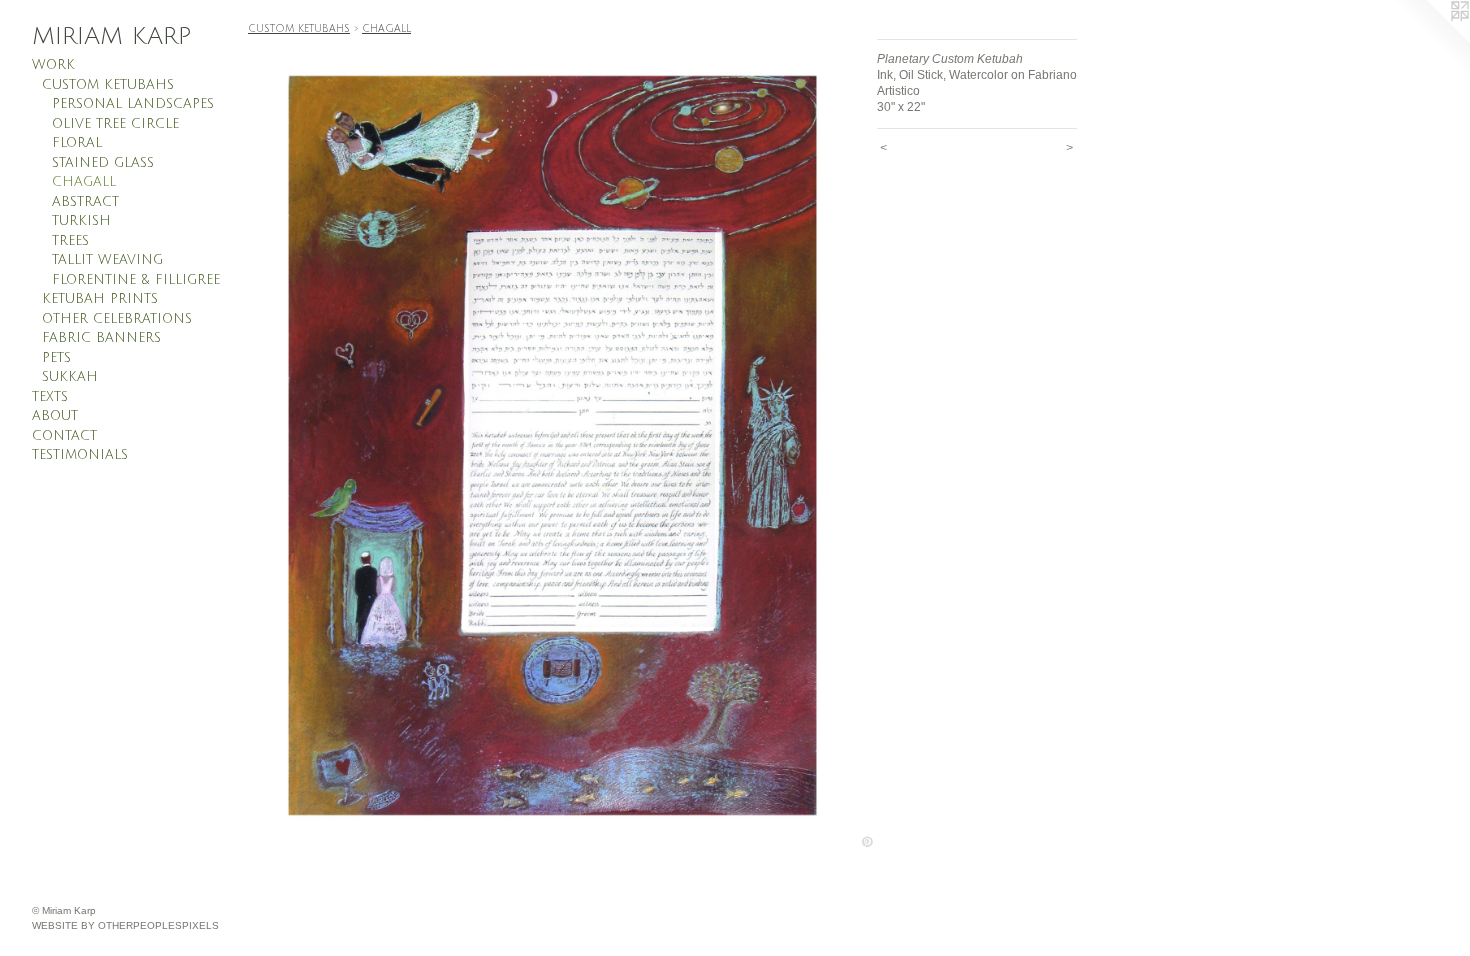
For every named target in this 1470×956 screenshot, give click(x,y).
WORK (53, 65)
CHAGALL (84, 182)
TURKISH (81, 221)
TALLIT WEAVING (107, 260)
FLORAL (77, 143)
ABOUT (55, 416)
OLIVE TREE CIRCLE (115, 124)
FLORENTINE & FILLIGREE (136, 280)
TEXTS (50, 397)
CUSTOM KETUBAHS (108, 85)
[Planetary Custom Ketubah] (552, 445)
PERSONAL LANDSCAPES (133, 104)
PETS (56, 358)
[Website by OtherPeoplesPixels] (1430, 40)
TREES (70, 241)
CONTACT (64, 436)
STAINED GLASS (103, 163)
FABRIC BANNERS (101, 338)
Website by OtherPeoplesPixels (125, 925)
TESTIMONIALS (80, 455)
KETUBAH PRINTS (100, 299)
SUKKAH (70, 377)
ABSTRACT (85, 202)
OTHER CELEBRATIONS (117, 319)
